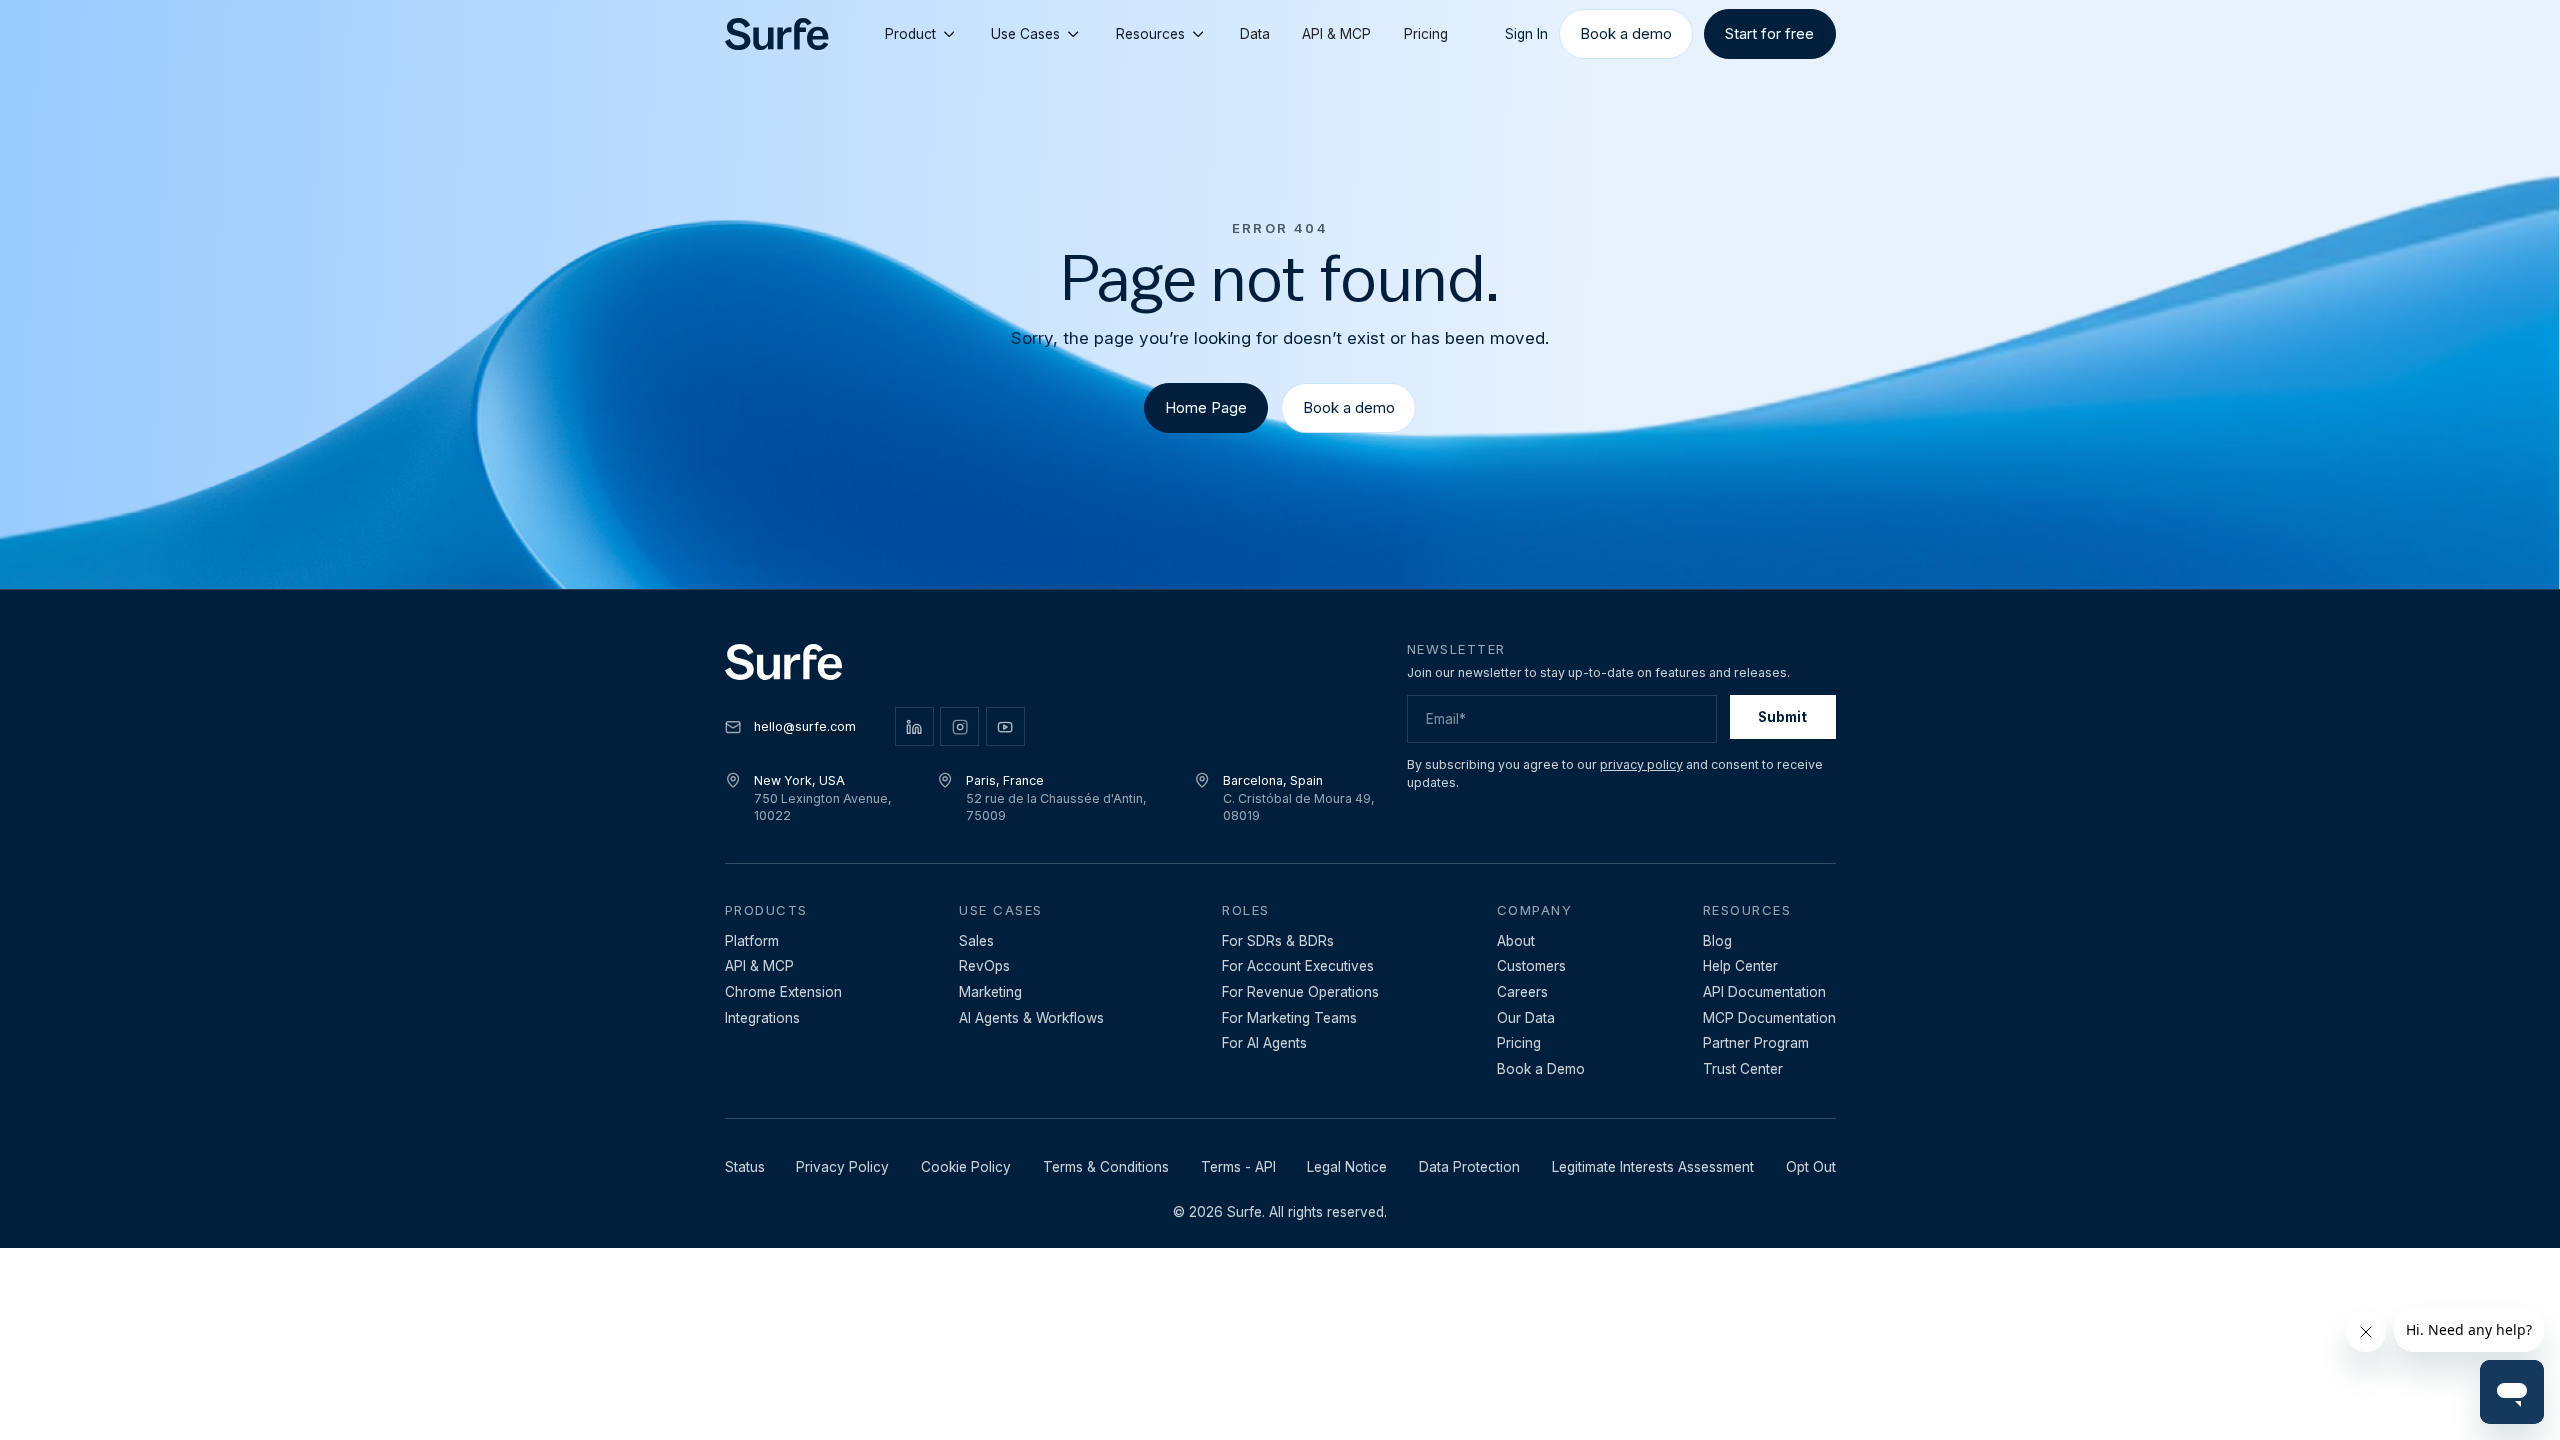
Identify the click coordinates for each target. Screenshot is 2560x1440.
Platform (752, 941)
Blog (1717, 941)
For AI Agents (1264, 1043)
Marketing (990, 992)
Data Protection (1469, 1167)
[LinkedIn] (914, 726)
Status (745, 1167)
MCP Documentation (1769, 1018)
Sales (976, 941)
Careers (1522, 992)
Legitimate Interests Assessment (1653, 1167)
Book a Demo (1541, 1069)
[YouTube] (1005, 726)
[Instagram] (959, 726)
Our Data (1526, 1018)
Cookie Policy (966, 1167)
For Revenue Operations (1300, 992)
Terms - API (1238, 1167)
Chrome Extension (783, 992)
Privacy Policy (842, 1167)
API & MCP (1336, 34)
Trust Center (1743, 1069)
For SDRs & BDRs (1278, 941)
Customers (1531, 966)
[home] (777, 34)
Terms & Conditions (1106, 1167)
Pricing (1426, 34)
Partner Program (1756, 1043)
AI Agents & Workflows (1031, 1018)
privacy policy (1641, 764)
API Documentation (1764, 992)
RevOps (984, 966)
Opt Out (1811, 1167)
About (1516, 941)
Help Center (1740, 966)
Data (1255, 34)
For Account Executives (1298, 966)
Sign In (1526, 34)
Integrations (762, 1018)
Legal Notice (1347, 1167)
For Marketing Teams (1289, 1018)
